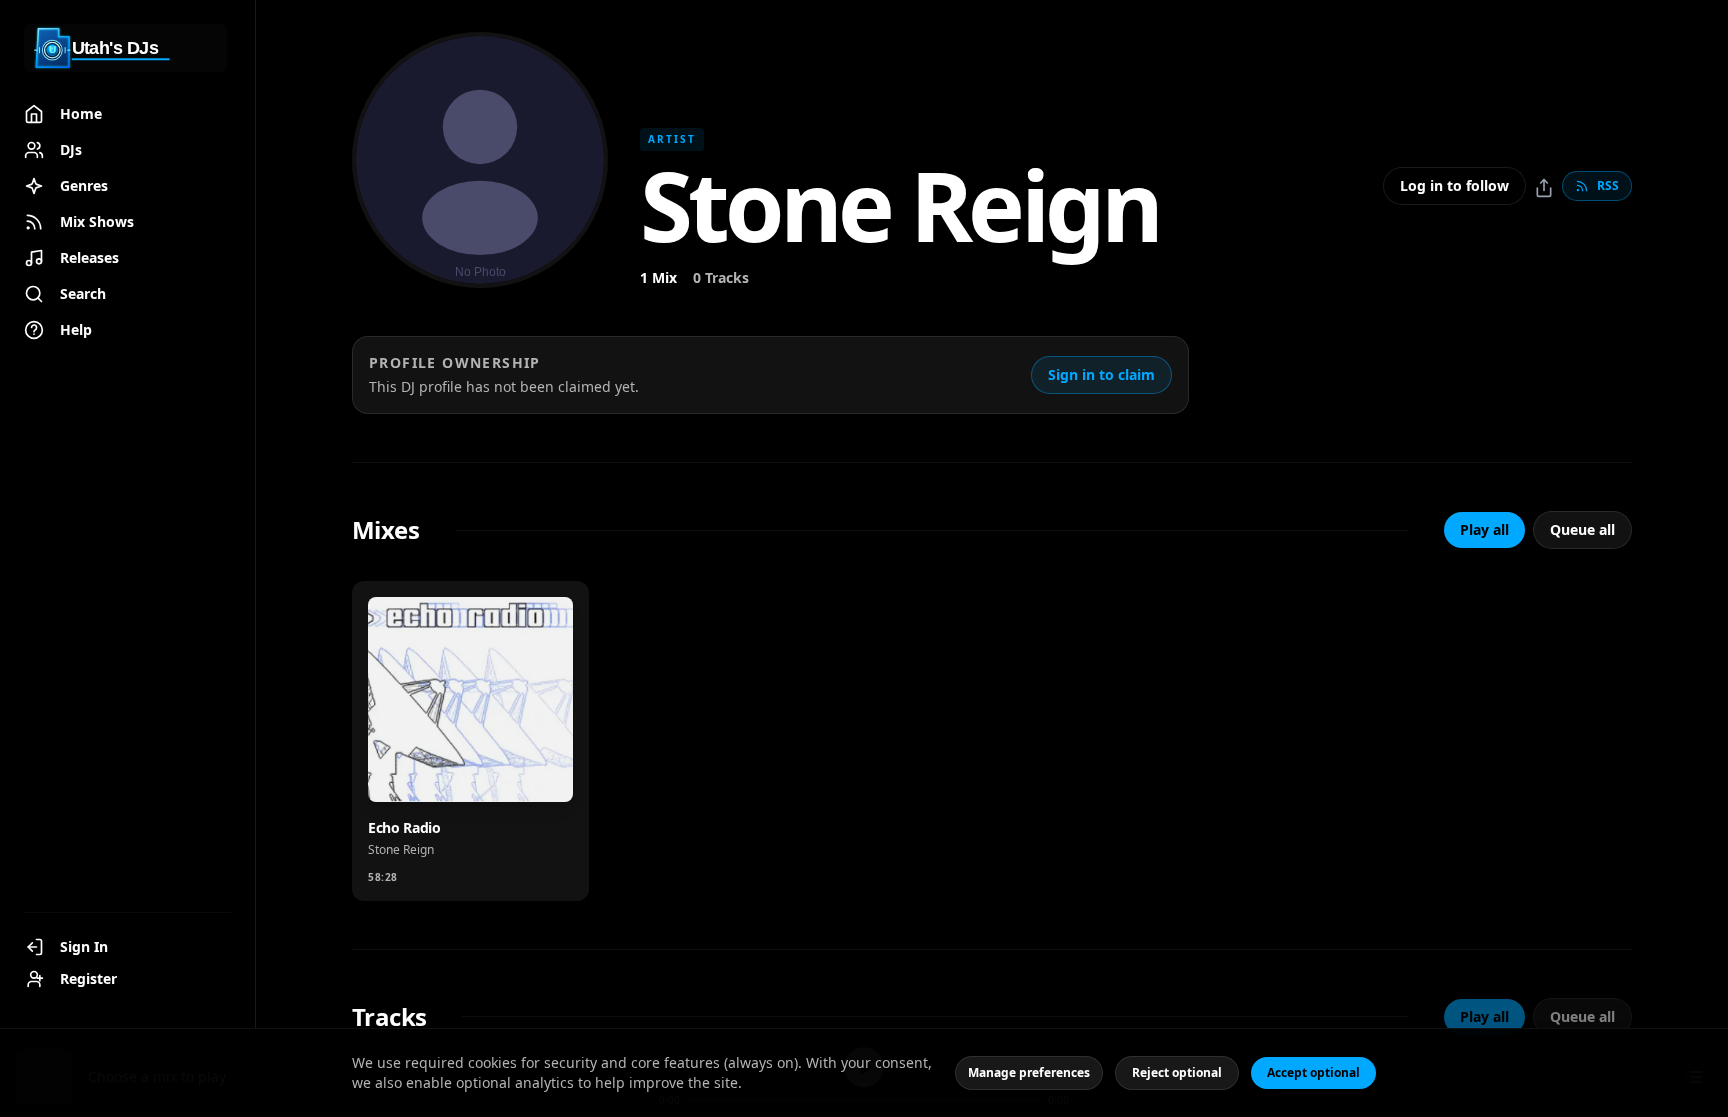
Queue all (1582, 529)
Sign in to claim (1101, 374)
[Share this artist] (1544, 188)
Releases (89, 257)
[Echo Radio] (470, 699)
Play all (1484, 529)
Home (81, 113)
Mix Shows (97, 221)
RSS (1608, 185)
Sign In (84, 946)
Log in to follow (1454, 185)
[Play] (537, 774)
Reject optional (1177, 1072)
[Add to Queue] (479, 774)
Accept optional (1313, 1072)
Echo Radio (404, 827)
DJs (71, 149)
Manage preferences (1029, 1072)
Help (76, 329)
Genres (84, 185)
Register (88, 978)
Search (83, 293)
